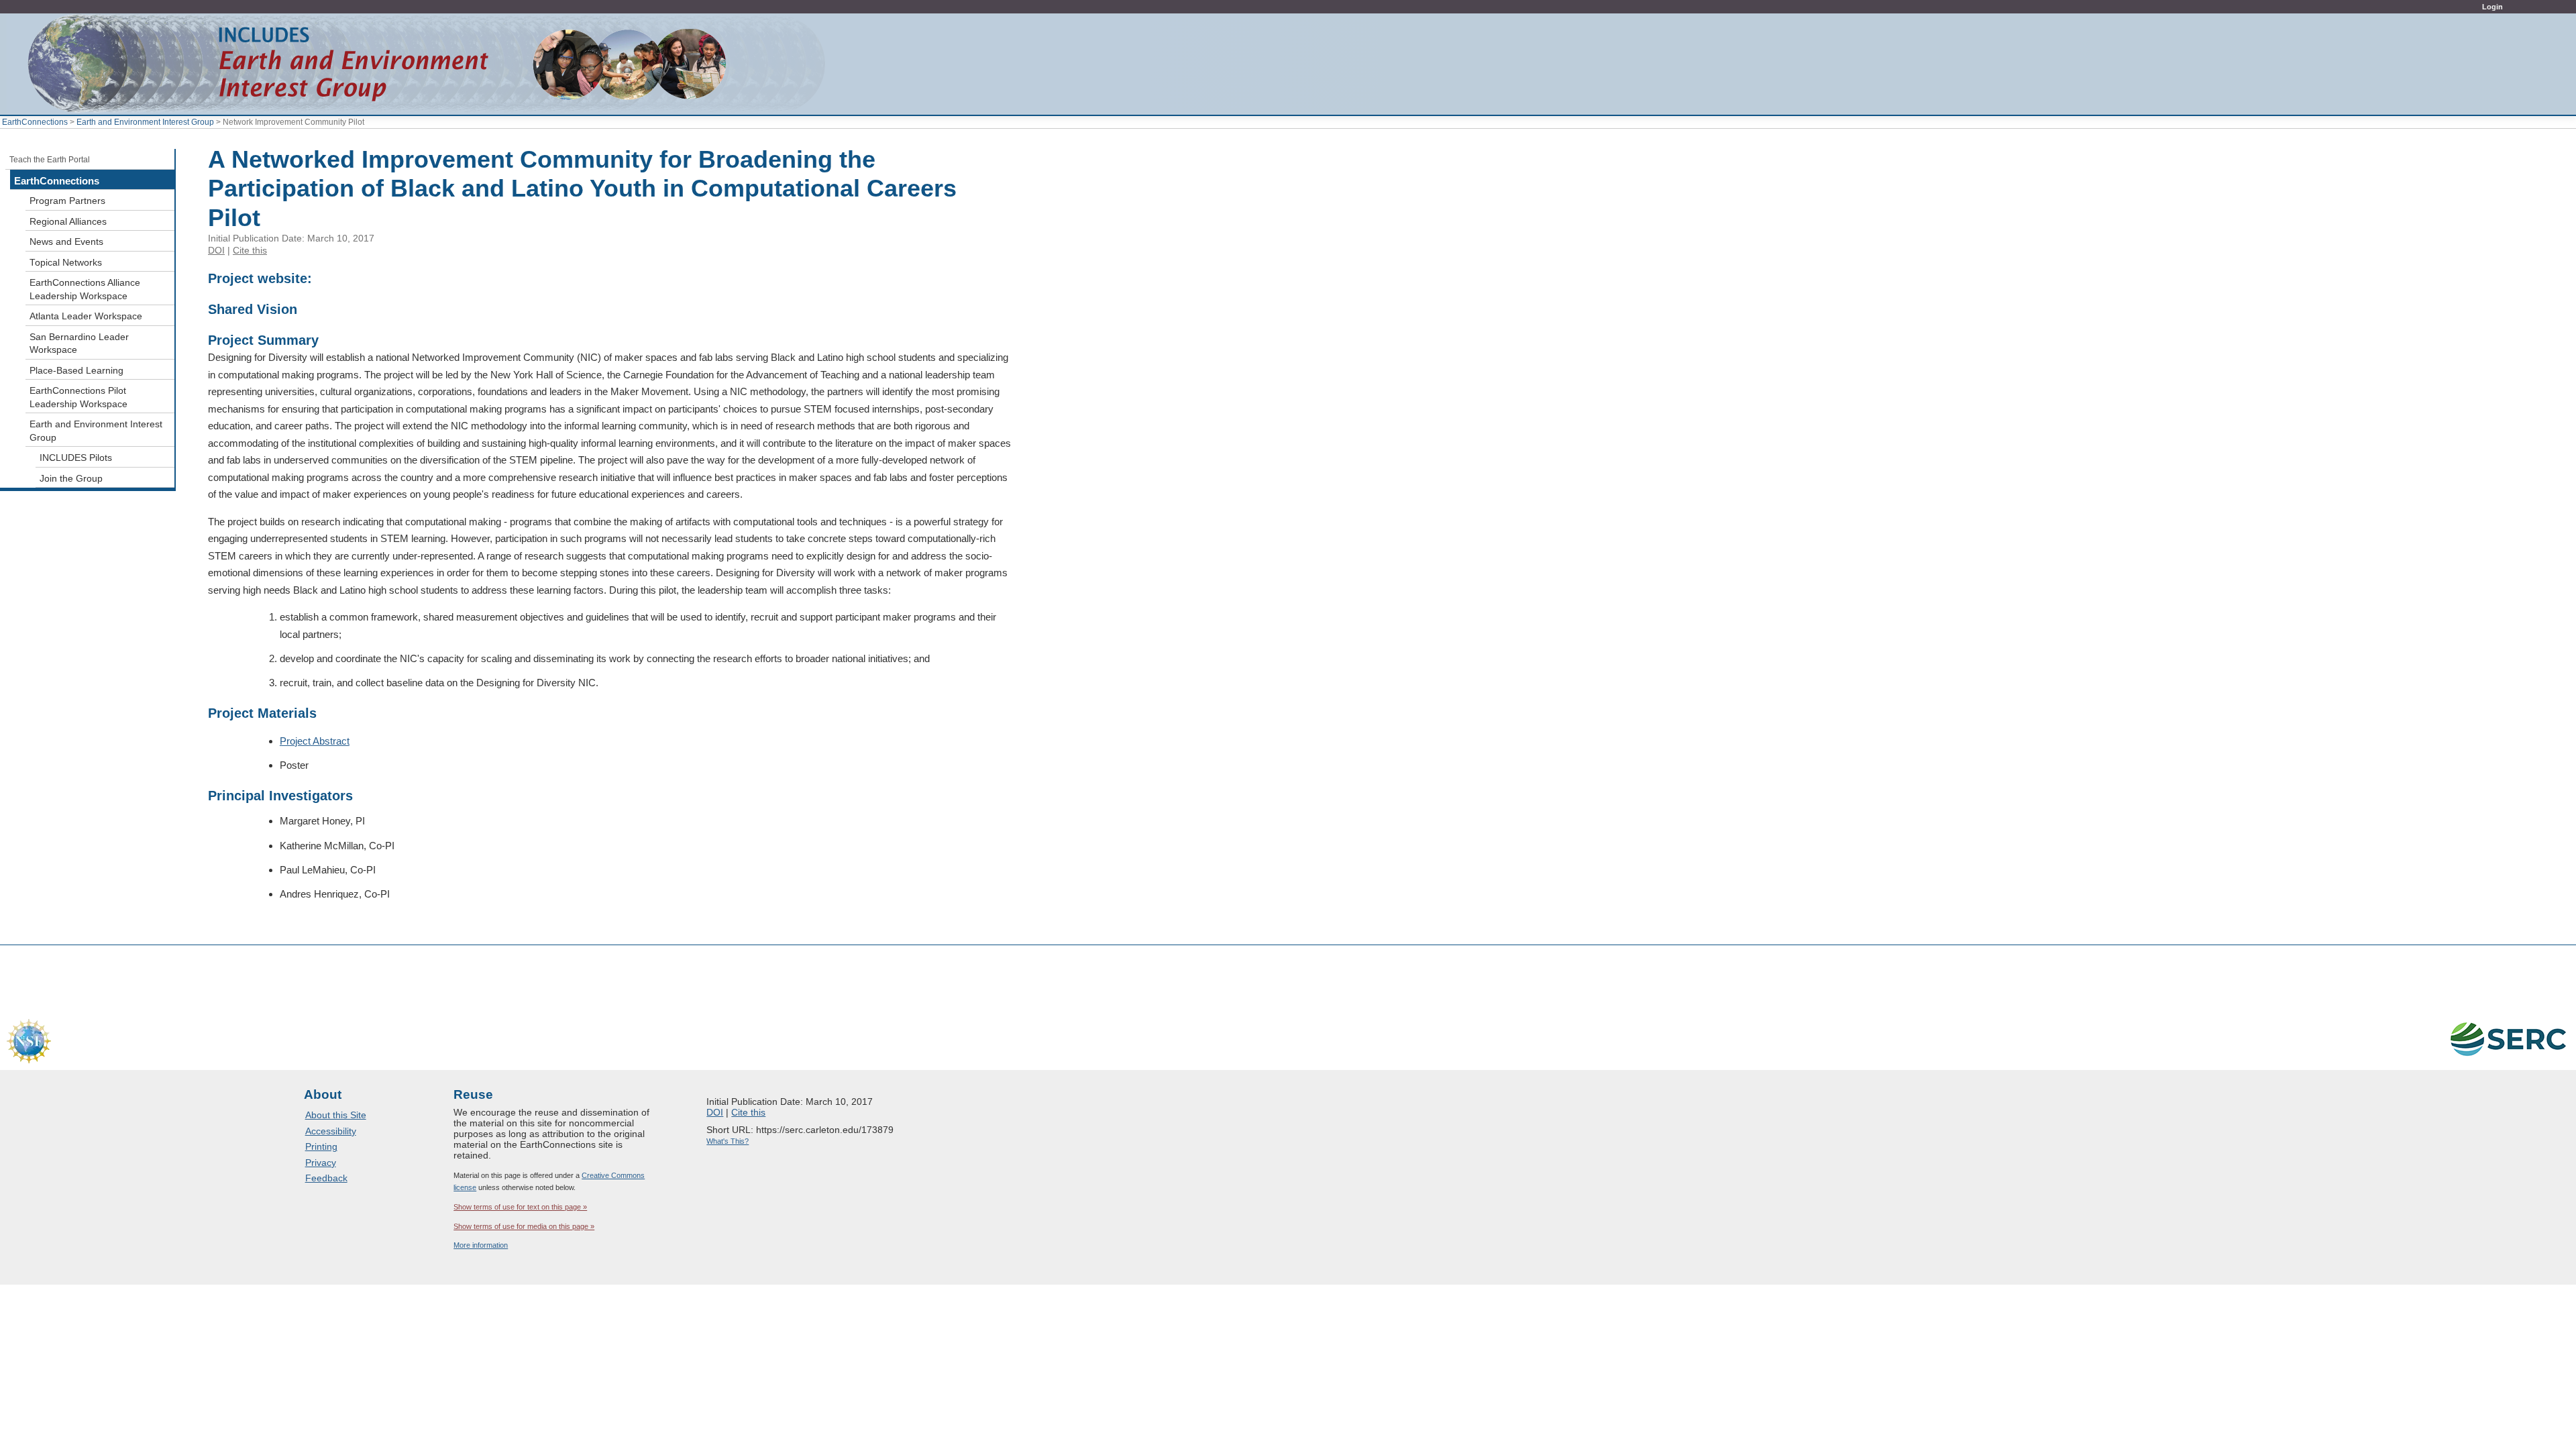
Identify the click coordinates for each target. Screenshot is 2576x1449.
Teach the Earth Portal (50, 160)
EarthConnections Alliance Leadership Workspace (85, 289)
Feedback (326, 1178)
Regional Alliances (68, 222)
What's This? (728, 1141)
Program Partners (67, 201)
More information (481, 1245)
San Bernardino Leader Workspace (79, 344)
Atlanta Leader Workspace (86, 316)
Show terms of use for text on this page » (520, 1207)
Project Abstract (315, 741)
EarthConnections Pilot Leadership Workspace (78, 397)
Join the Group (71, 479)
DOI (216, 250)
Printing (321, 1146)
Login (2492, 7)
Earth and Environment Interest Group (145, 122)
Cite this (250, 250)
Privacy (321, 1163)
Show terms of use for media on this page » (524, 1226)
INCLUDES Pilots (76, 458)
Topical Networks (66, 263)
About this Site (336, 1115)
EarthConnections (35, 122)
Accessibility (331, 1131)
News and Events (66, 242)
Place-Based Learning (76, 371)
